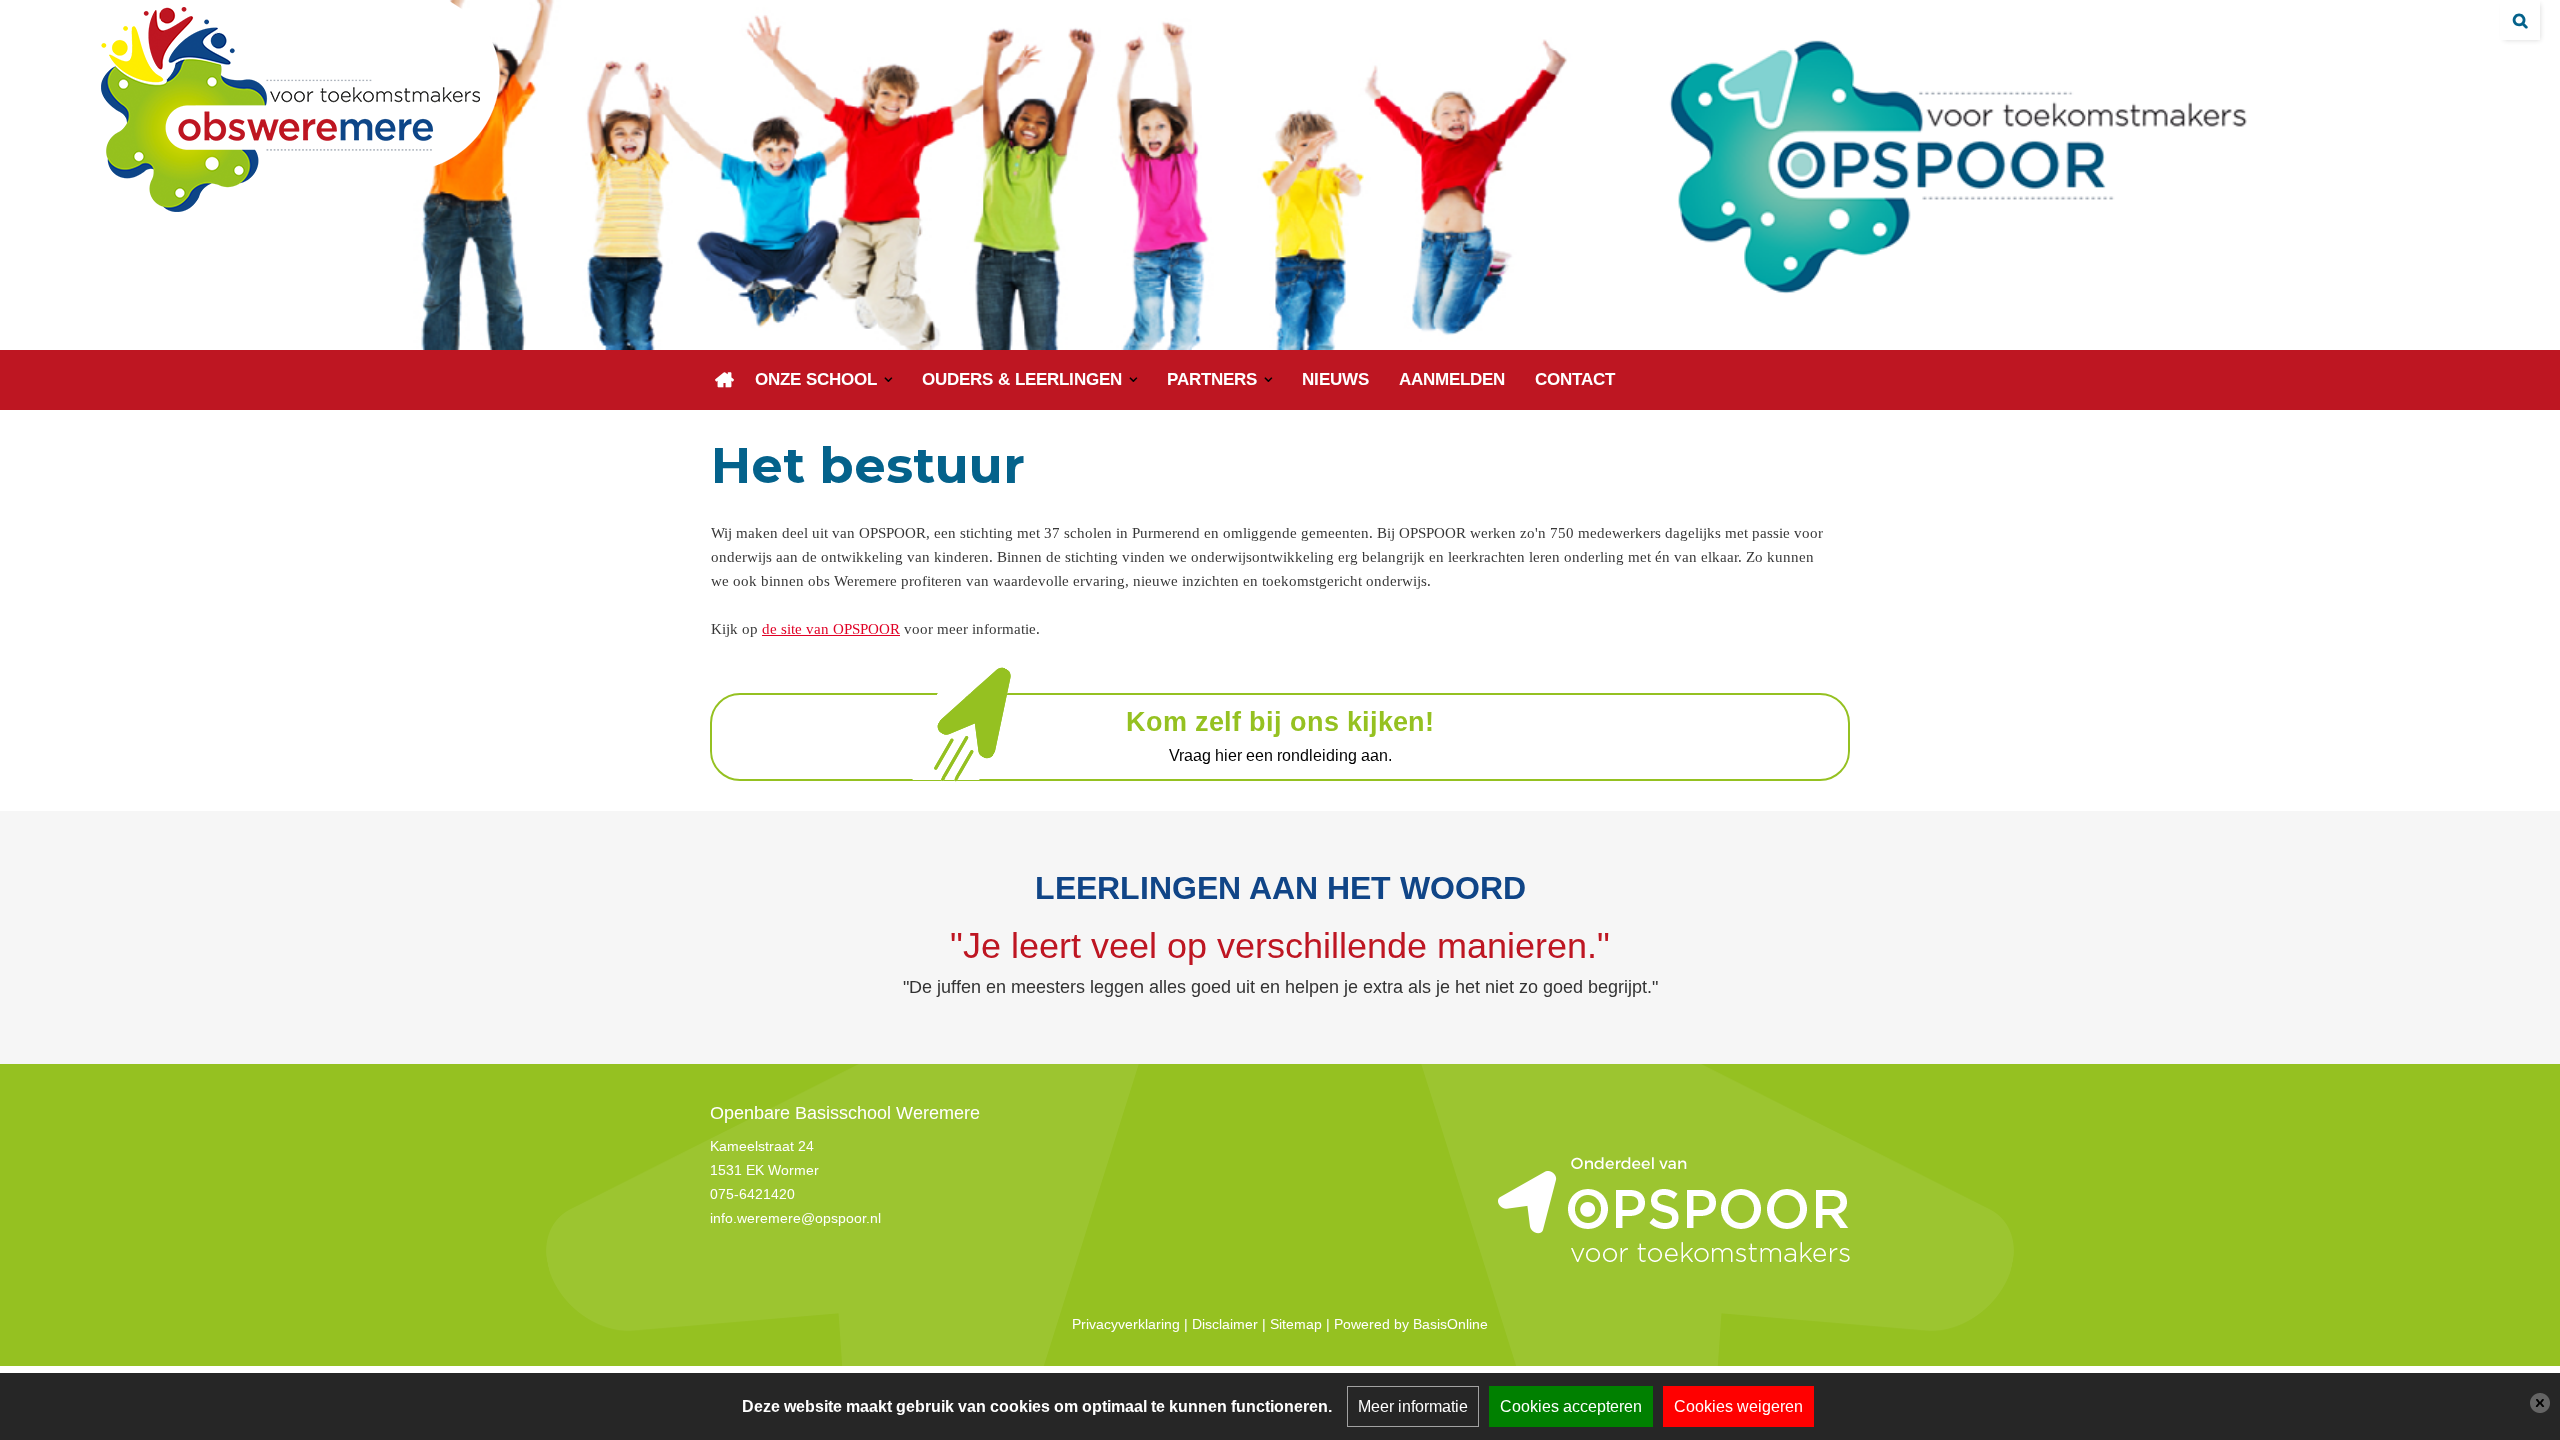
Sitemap (1296, 1324)
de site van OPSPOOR (831, 629)
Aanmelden (1452, 379)
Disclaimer (1225, 1324)
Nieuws (1335, 379)
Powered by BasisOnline (1411, 1324)
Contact (1575, 379)
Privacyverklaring (1126, 1324)
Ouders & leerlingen (1022, 379)
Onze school (816, 379)
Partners (1212, 379)
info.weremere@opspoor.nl (795, 1218)
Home (725, 380)
